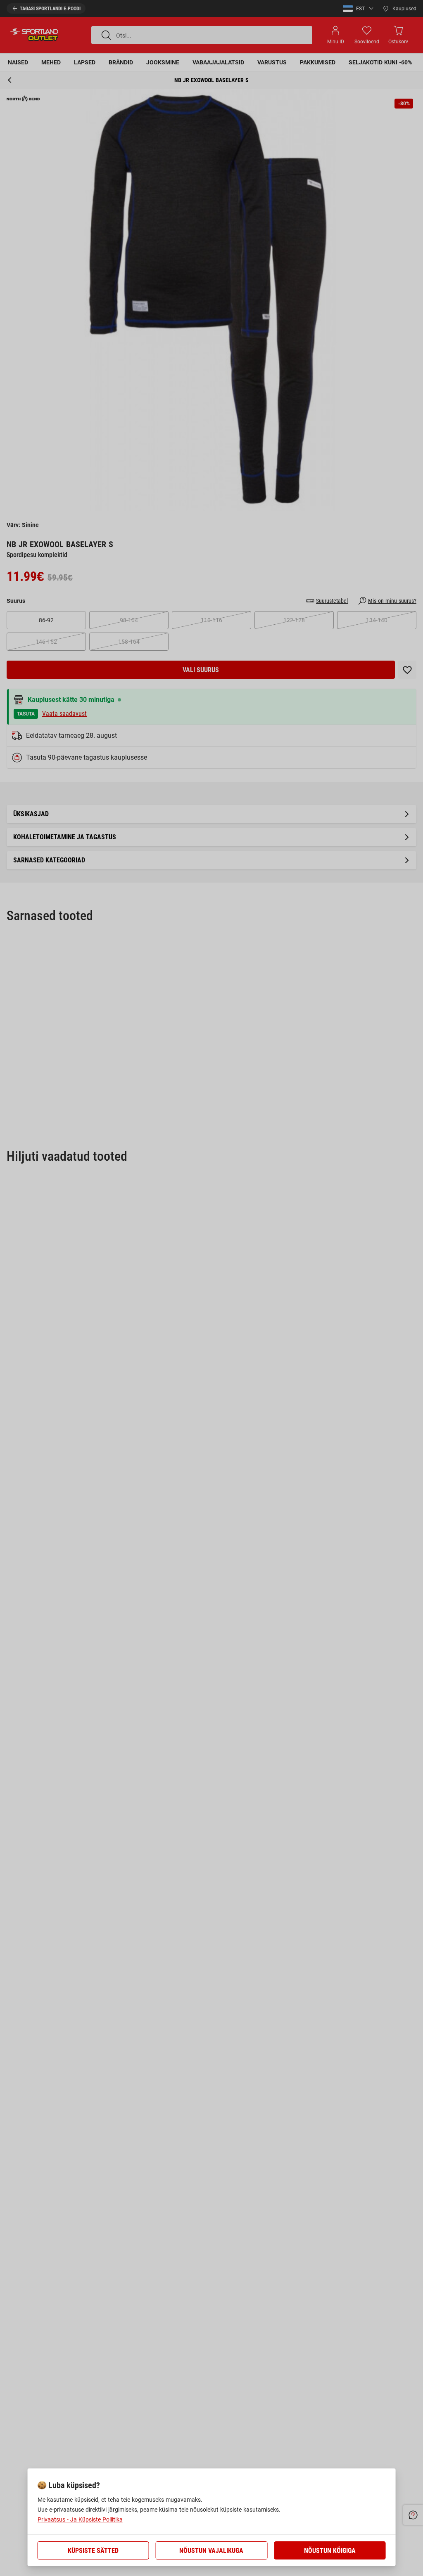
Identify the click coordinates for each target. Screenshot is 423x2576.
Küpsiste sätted (93, 2551)
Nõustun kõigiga (330, 2551)
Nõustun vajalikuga (211, 2551)
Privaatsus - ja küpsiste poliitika (80, 2519)
